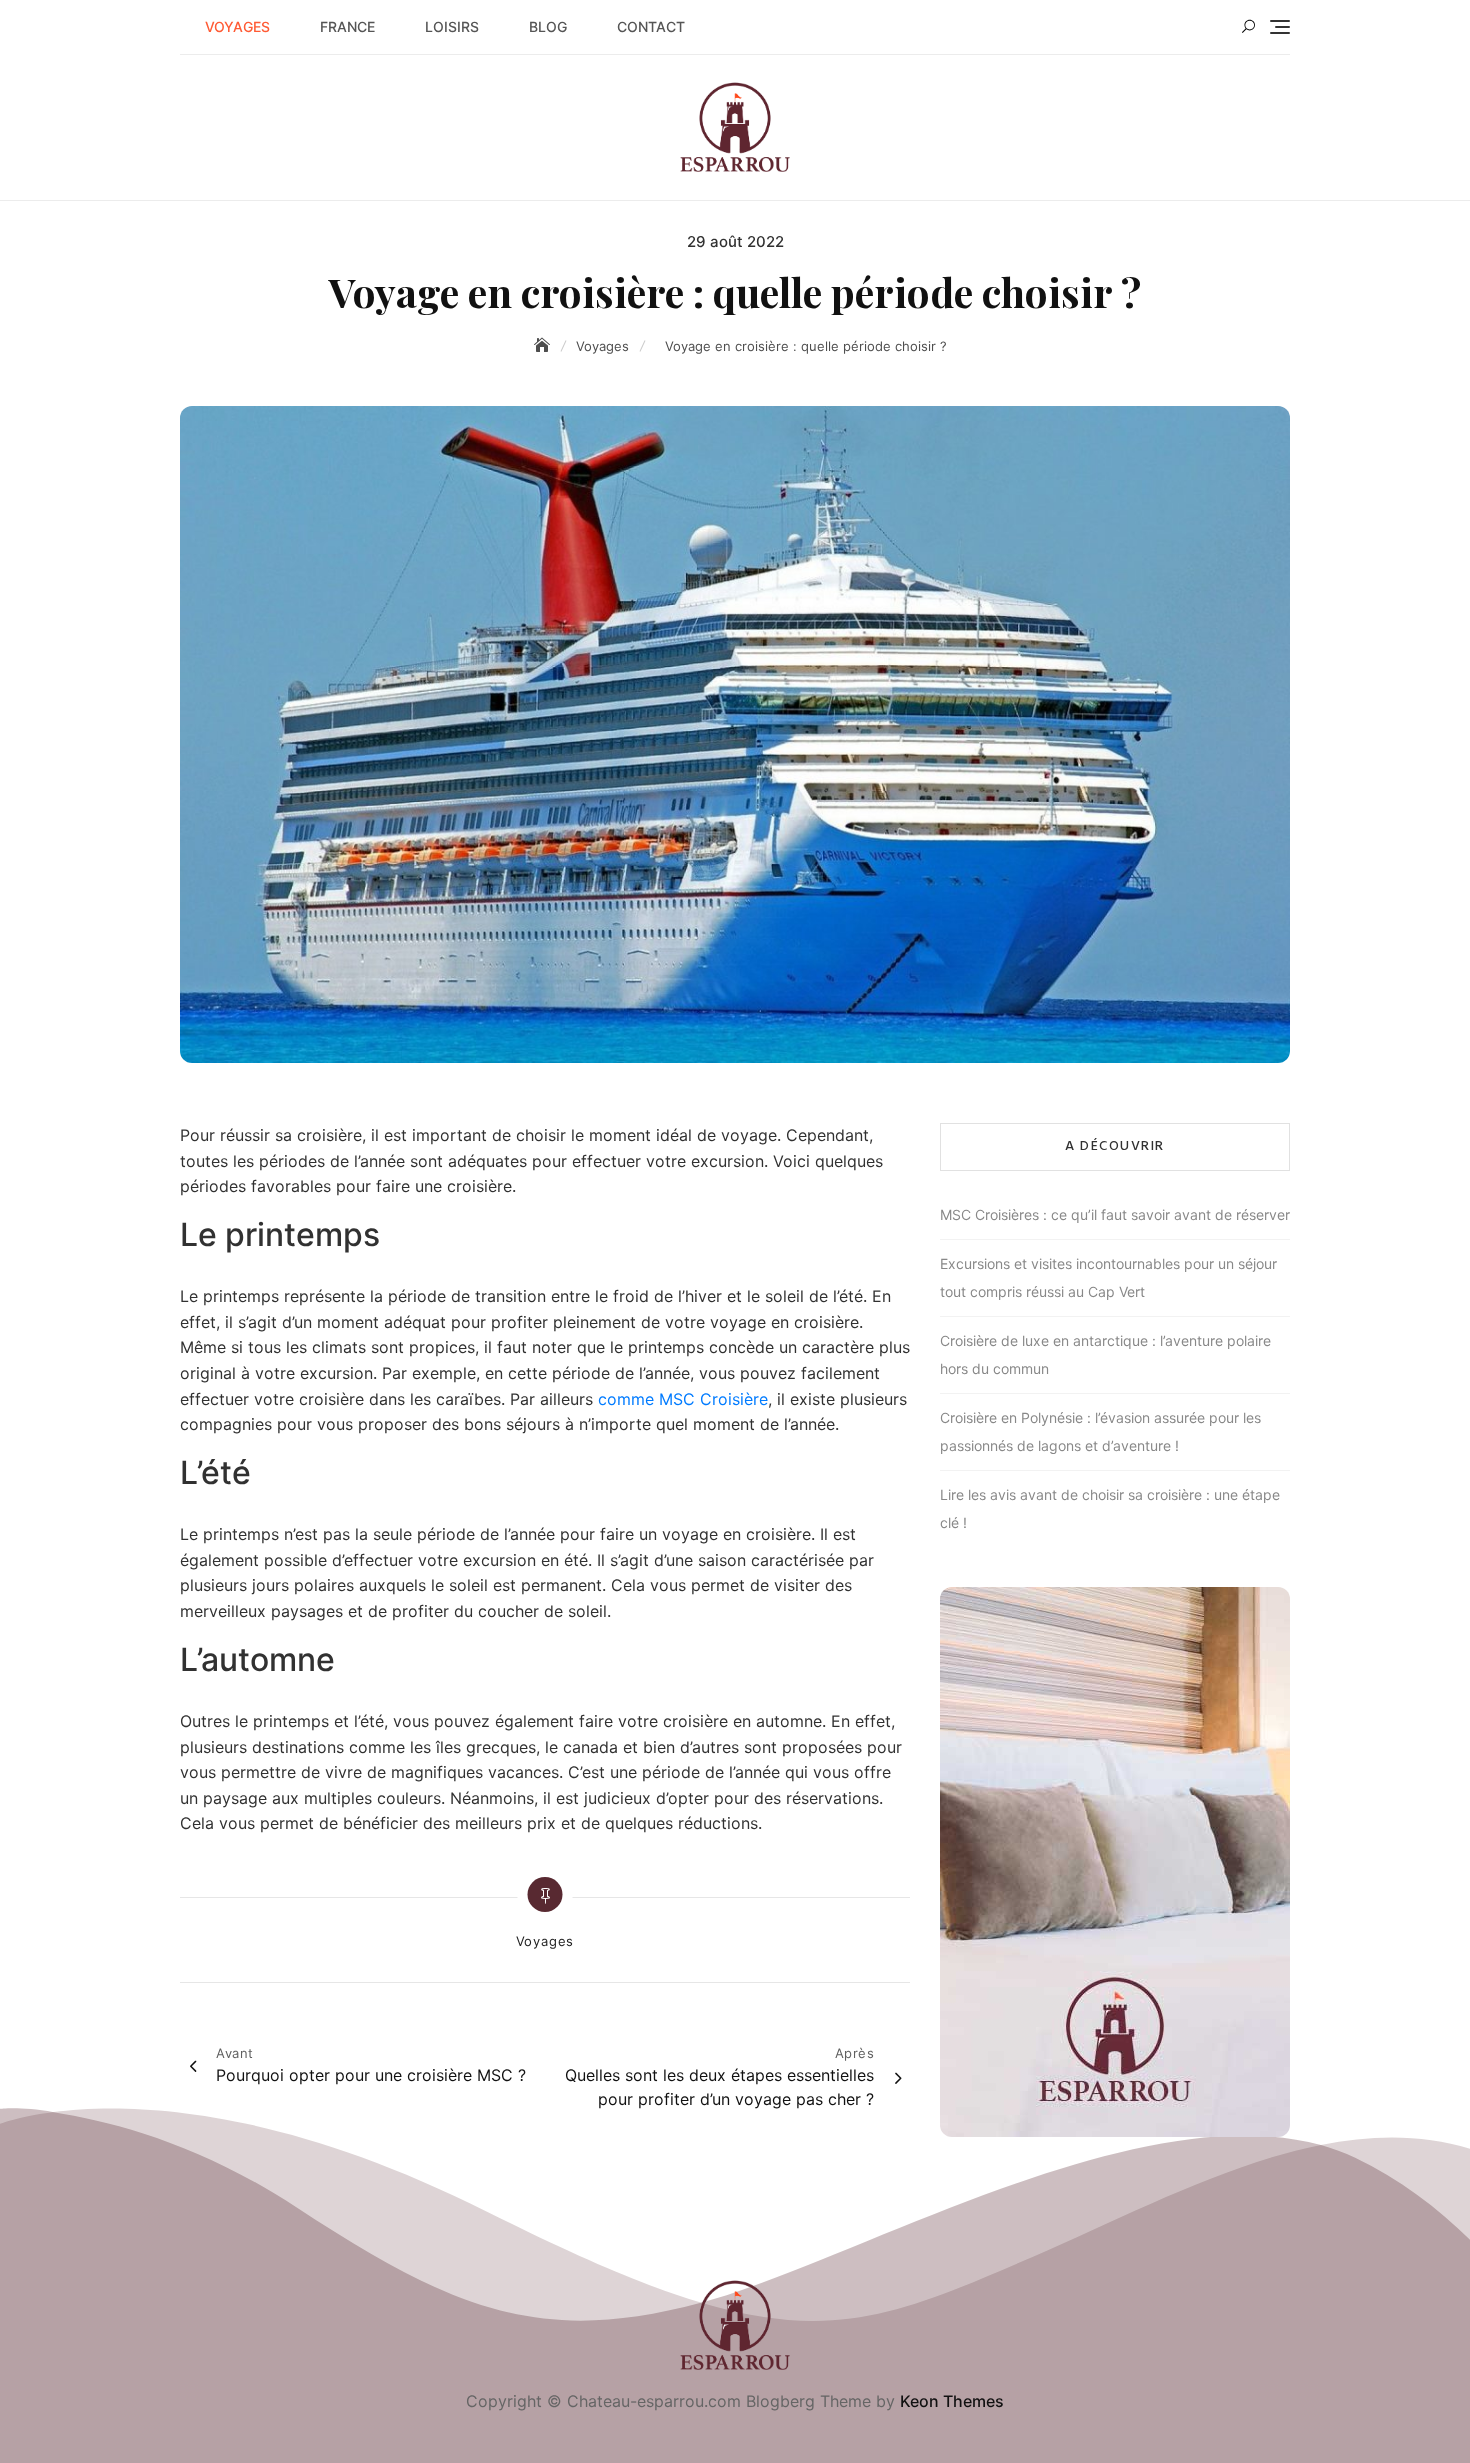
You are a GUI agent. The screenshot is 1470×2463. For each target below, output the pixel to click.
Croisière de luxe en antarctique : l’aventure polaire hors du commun (1105, 1354)
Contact (651, 26)
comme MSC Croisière (683, 1399)
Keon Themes (952, 2401)
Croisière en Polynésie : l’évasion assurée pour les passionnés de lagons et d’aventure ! (1100, 1431)
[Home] (544, 345)
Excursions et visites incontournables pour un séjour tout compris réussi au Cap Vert (1108, 1277)
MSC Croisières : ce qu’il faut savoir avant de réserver (1115, 1214)
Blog (548, 26)
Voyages (237, 26)
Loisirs (452, 26)
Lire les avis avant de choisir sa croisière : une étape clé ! (1110, 1508)
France (347, 26)
